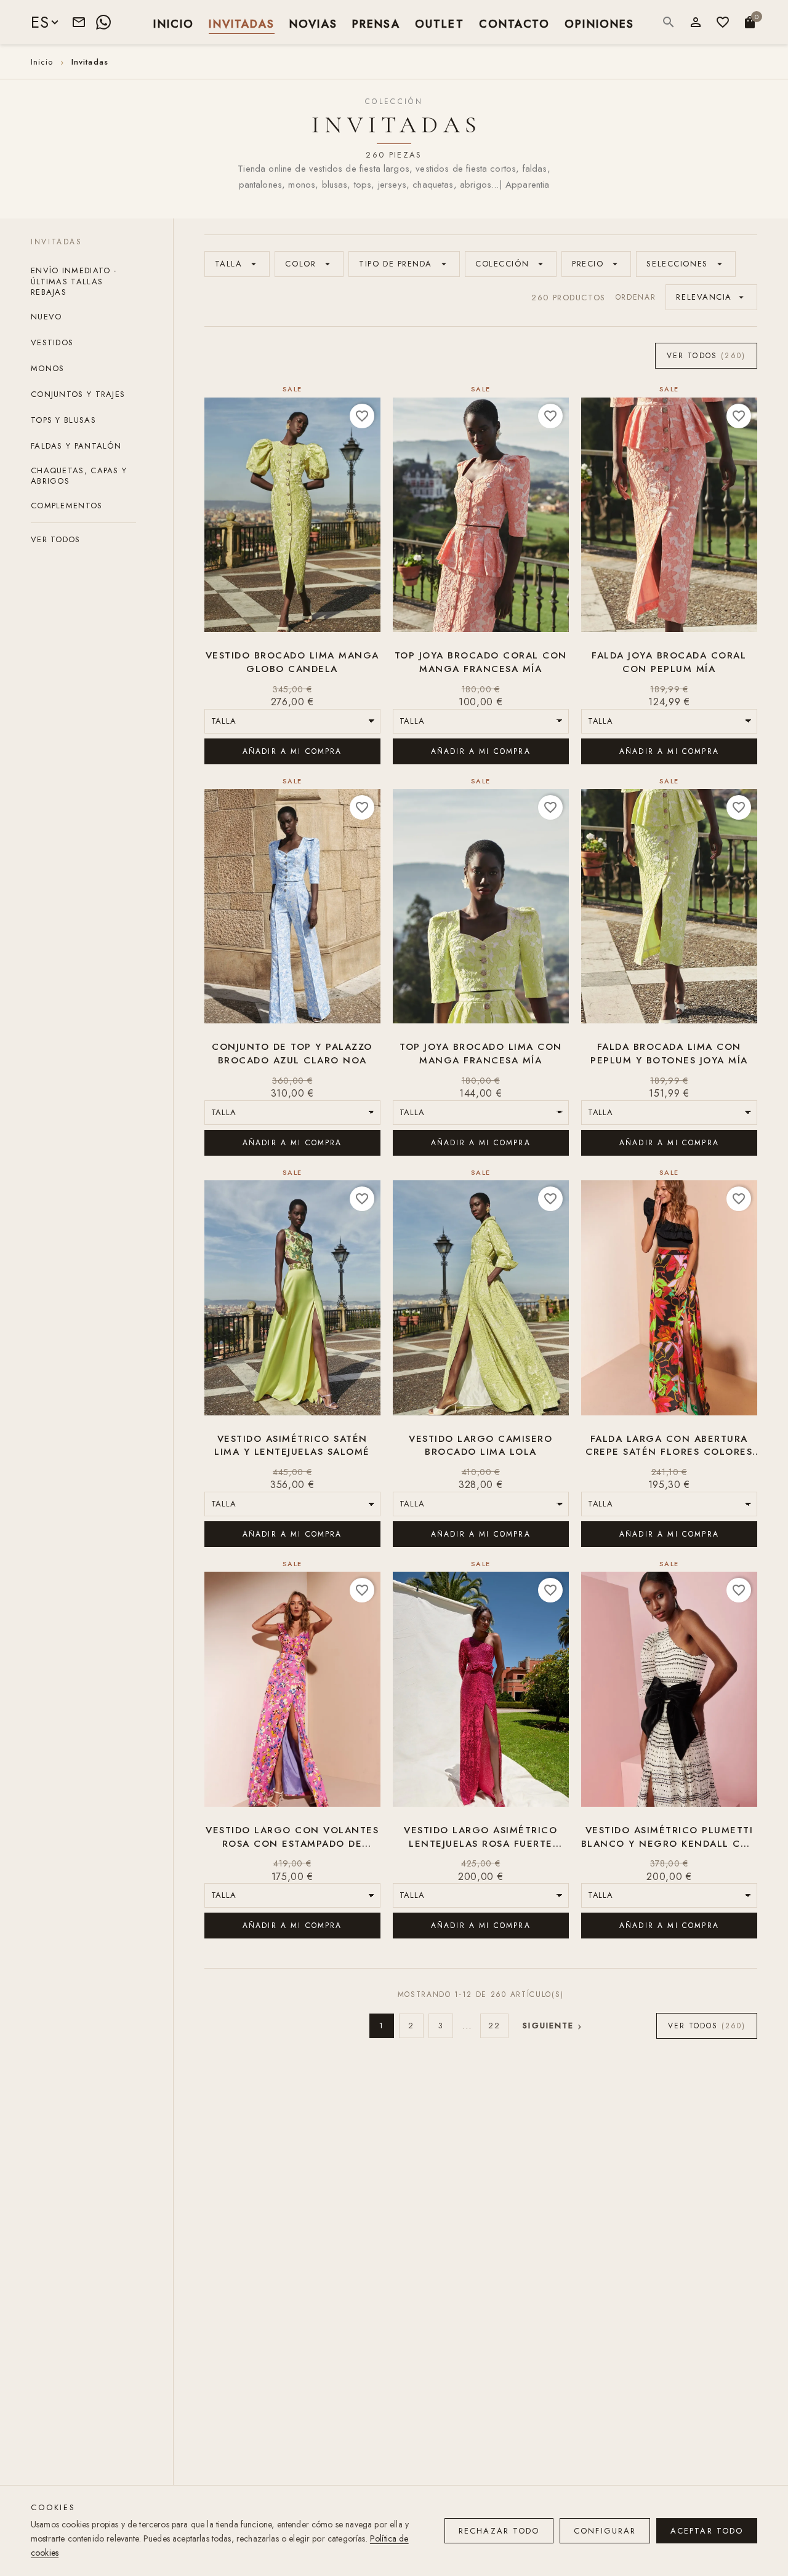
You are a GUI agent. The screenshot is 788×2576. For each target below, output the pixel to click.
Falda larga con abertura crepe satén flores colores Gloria (669, 1446)
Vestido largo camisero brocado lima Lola (480, 1446)
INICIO (174, 23)
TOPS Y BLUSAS (63, 420)
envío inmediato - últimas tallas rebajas (74, 281)
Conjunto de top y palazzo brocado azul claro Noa (292, 1054)
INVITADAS (241, 23)
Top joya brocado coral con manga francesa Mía (481, 662)
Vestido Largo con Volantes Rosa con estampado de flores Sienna (292, 1838)
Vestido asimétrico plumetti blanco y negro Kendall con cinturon (669, 1838)
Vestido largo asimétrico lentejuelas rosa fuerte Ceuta (480, 1838)
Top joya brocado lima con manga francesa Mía (481, 1054)
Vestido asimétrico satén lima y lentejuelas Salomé (292, 1446)
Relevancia (711, 297)
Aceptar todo (707, 2531)
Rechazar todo (499, 2531)
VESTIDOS (52, 342)
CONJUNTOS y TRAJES (78, 394)
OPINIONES (599, 23)
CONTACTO (514, 23)
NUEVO (46, 317)
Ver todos (56, 539)
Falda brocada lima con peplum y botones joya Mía (669, 1054)
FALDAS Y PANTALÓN (76, 446)
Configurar (605, 2531)
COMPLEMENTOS (67, 506)
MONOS (48, 368)
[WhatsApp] (103, 22)
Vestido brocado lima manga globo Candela (292, 662)
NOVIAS (313, 23)
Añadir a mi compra (292, 751)
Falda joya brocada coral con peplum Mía (669, 662)
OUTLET (440, 23)
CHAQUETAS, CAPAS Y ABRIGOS (79, 476)
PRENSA (376, 23)
